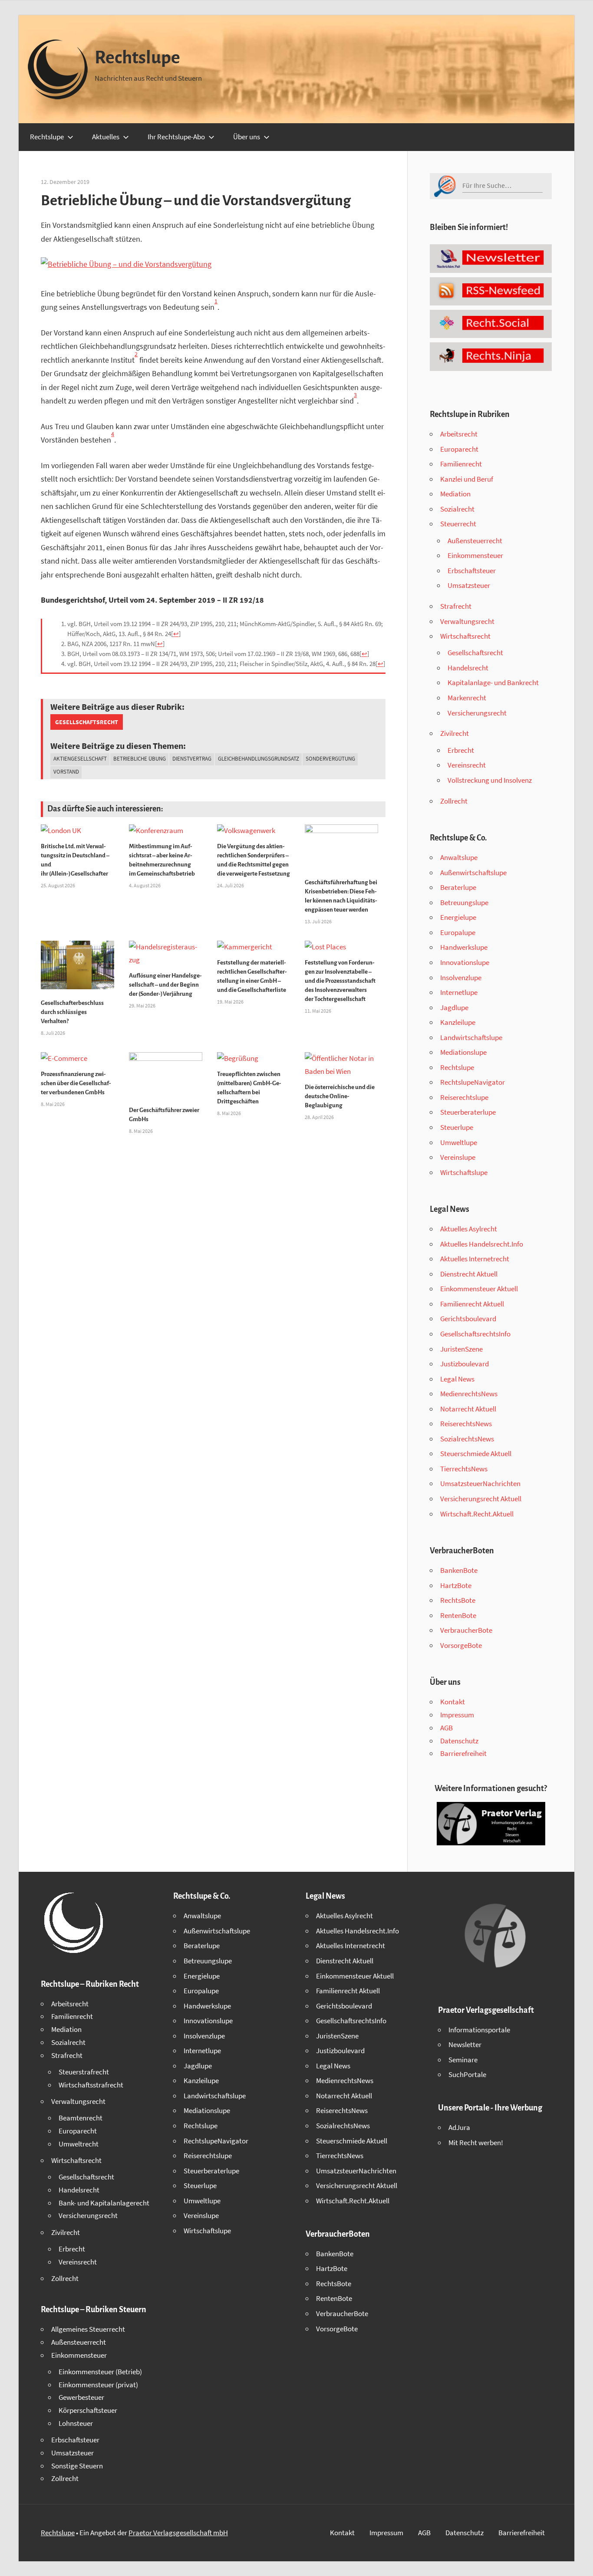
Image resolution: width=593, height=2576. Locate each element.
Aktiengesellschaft (80, 759)
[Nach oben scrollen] (579, 2562)
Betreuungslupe (464, 902)
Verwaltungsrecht (467, 621)
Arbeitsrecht (459, 434)
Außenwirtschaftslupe (473, 873)
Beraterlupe (458, 887)
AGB (446, 1728)
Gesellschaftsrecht (87, 722)
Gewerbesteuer (81, 2397)
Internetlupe (459, 992)
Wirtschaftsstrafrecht (91, 2085)
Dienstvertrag (192, 759)
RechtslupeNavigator (473, 1082)
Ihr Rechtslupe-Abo (176, 137)
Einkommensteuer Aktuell (479, 1289)
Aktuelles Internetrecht (475, 1259)
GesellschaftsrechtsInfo (475, 1334)
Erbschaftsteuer (472, 571)
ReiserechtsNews (466, 1424)
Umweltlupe (459, 1142)
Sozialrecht (457, 509)
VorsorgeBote (461, 1645)
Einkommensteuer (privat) (98, 2385)
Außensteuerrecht (475, 541)
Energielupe (458, 917)
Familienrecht (461, 464)
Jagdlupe (454, 1007)
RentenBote (458, 1615)
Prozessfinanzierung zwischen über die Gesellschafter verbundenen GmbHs (76, 1083)
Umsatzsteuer (469, 585)
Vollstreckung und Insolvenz (490, 780)
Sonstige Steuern (77, 2466)
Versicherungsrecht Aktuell (481, 1499)
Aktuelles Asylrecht (469, 1229)
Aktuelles (106, 137)
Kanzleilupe (458, 1022)
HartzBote (456, 1585)
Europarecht (459, 449)
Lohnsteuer (76, 2423)
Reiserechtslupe (464, 1097)
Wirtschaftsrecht (465, 636)
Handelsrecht (468, 668)
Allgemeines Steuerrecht (88, 2329)
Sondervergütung (330, 759)
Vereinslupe (458, 1157)
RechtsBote (458, 1600)
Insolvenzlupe (461, 978)
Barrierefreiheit (463, 1753)
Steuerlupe (457, 1127)
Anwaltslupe (459, 857)
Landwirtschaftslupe (471, 1037)
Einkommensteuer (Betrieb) (100, 2372)
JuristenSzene (461, 1349)
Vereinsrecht (467, 765)
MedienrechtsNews (469, 1394)
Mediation (455, 494)
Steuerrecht (458, 524)
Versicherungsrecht (477, 713)
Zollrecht (454, 801)
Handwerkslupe (464, 947)
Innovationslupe (465, 962)
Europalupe (458, 932)
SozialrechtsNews (467, 1439)
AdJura (459, 2127)
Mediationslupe (463, 1052)
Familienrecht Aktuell (472, 1304)
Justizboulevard (465, 1364)
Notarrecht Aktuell (468, 1409)
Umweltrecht (79, 2144)
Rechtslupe (137, 58)
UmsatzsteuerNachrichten (480, 1483)
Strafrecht (456, 606)
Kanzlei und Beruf (467, 479)
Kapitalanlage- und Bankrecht (493, 683)
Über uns (247, 137)
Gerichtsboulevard (468, 1319)
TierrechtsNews (464, 1469)
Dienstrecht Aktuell (469, 1274)
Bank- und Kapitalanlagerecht (104, 2203)
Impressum (457, 1715)
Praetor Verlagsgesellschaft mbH (178, 2533)
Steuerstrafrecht (84, 2072)
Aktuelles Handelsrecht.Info (482, 1244)
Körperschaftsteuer (88, 2410)
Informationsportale (479, 2030)
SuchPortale (467, 2074)
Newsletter (465, 2044)
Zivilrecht (455, 733)
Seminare (463, 2060)
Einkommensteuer (475, 555)
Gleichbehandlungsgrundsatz (259, 759)
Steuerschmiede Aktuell (476, 1454)
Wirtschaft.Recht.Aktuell (477, 1514)
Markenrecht (467, 698)
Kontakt (453, 1702)
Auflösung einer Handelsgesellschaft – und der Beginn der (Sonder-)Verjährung (165, 985)
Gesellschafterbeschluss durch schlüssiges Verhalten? (72, 1012)
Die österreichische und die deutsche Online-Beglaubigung (340, 1096)
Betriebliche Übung (140, 759)
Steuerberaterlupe (468, 1112)
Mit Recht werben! (476, 2143)
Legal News (457, 1379)
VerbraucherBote (466, 1630)
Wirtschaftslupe (464, 1172)
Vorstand (66, 772)
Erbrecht (461, 750)
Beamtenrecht (81, 2118)
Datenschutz (459, 1741)
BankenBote (459, 1570)
